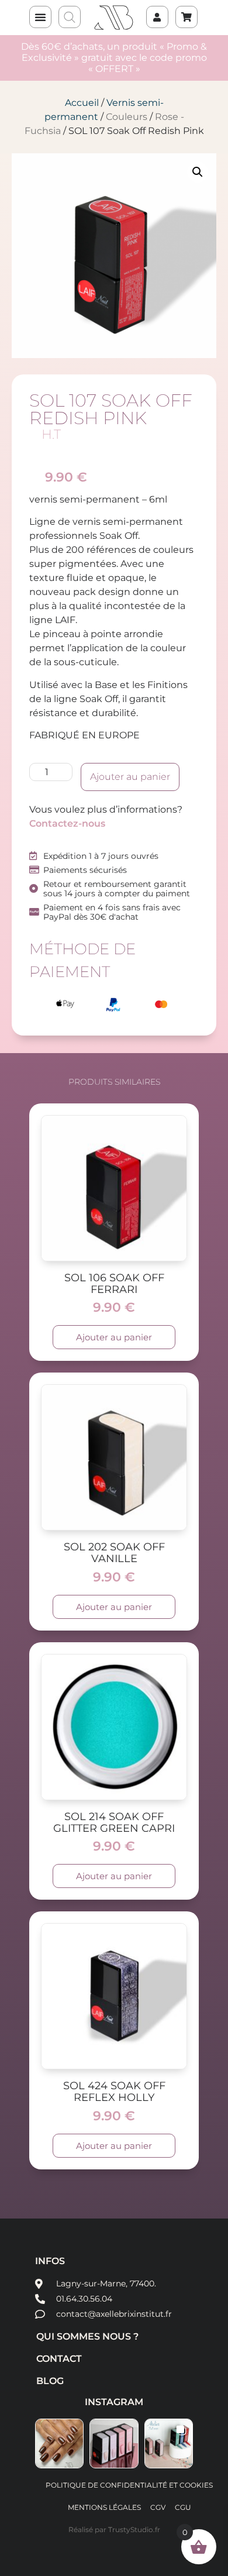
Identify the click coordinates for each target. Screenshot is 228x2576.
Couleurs (127, 117)
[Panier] (180, 11)
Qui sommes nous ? (87, 2336)
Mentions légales (104, 2507)
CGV (158, 2507)
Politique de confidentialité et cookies (129, 2485)
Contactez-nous (67, 823)
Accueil (82, 103)
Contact (59, 2359)
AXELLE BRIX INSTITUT (114, 18)
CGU (183, 2507)
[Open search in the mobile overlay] (70, 18)
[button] (40, 17)
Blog (50, 2381)
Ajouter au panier (130, 777)
